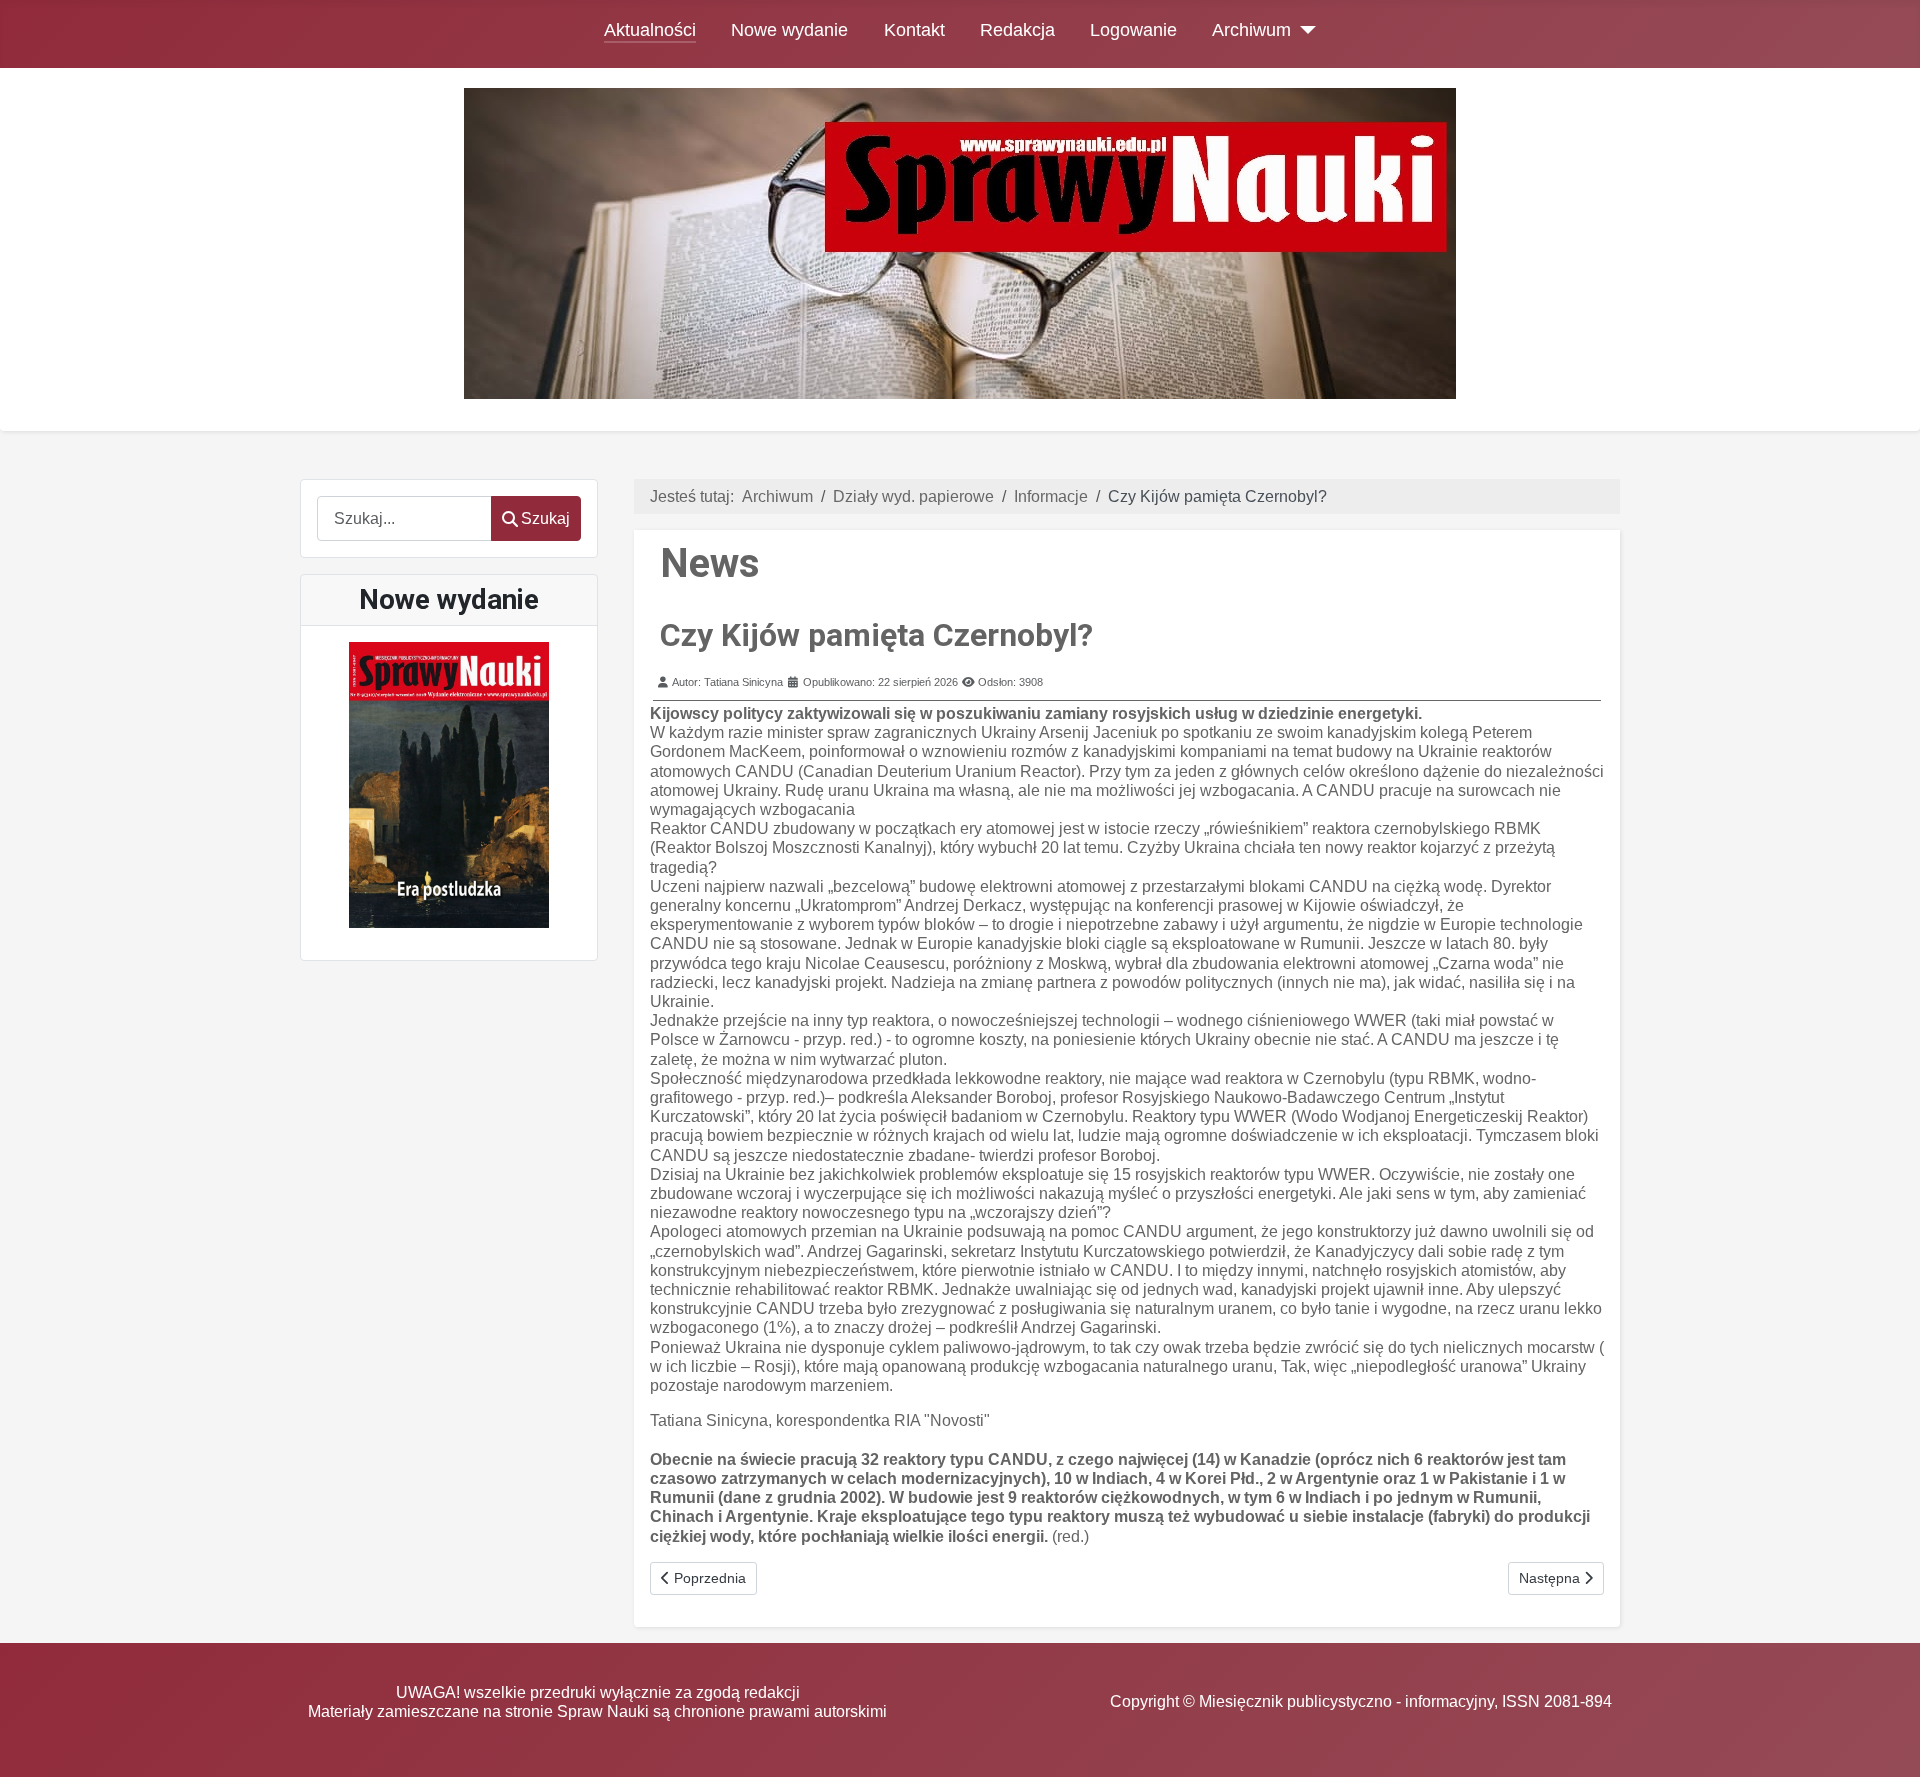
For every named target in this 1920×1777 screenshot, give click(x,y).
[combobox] (404, 518)
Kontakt (914, 30)
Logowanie (1133, 30)
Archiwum (1251, 30)
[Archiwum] (1303, 30)
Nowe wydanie (789, 30)
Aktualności (650, 30)
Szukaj (545, 518)
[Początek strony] (1885, 1742)
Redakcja (1017, 30)
